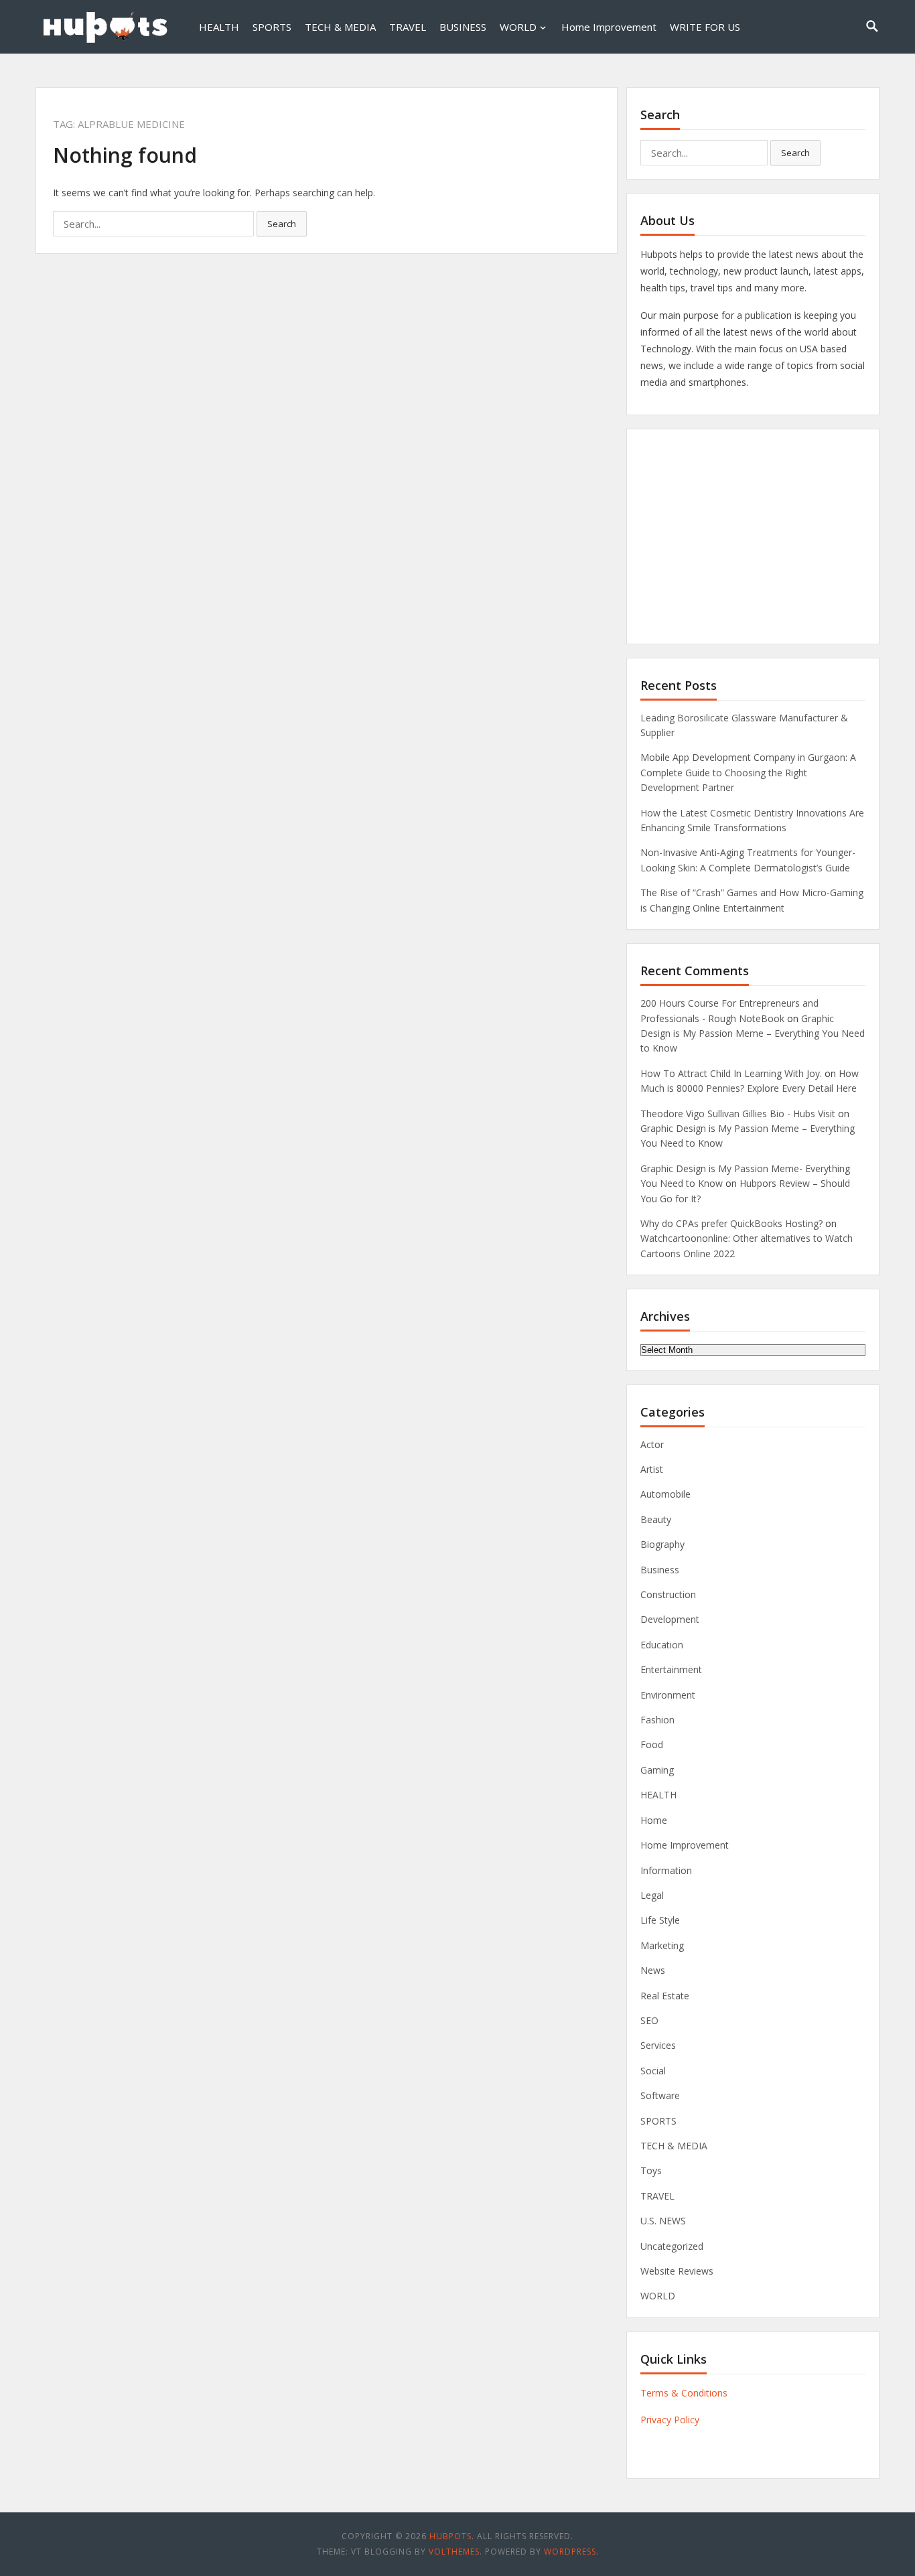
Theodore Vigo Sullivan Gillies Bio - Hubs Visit (738, 1114)
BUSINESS (463, 27)
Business (660, 1570)
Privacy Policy (670, 2420)
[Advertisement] (753, 536)
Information (666, 1870)
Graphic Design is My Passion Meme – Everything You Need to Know (753, 1033)
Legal (652, 1895)
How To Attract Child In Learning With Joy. (731, 1073)
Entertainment (671, 1669)
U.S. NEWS (663, 2221)
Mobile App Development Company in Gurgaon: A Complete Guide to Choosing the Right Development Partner (748, 772)
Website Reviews (677, 2271)
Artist (652, 1469)
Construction (668, 1594)
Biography (662, 1544)
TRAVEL (408, 27)
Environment (668, 1695)
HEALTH (219, 27)
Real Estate (665, 1996)
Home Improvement (609, 27)
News (653, 1970)
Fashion (657, 1720)
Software (660, 2095)
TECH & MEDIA (340, 27)
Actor (652, 1444)
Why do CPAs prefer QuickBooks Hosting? (731, 1223)
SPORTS (272, 27)
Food (652, 1744)
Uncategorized (672, 2246)
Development (670, 1619)
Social (653, 2071)
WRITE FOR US (705, 27)
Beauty (656, 1519)
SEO (649, 2020)
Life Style (660, 1920)
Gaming (657, 1770)
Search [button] (282, 224)
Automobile (665, 1494)
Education (662, 1645)
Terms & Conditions (684, 2393)
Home (654, 1820)
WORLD (518, 27)
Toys (651, 2170)
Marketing (662, 1945)
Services (658, 2045)
